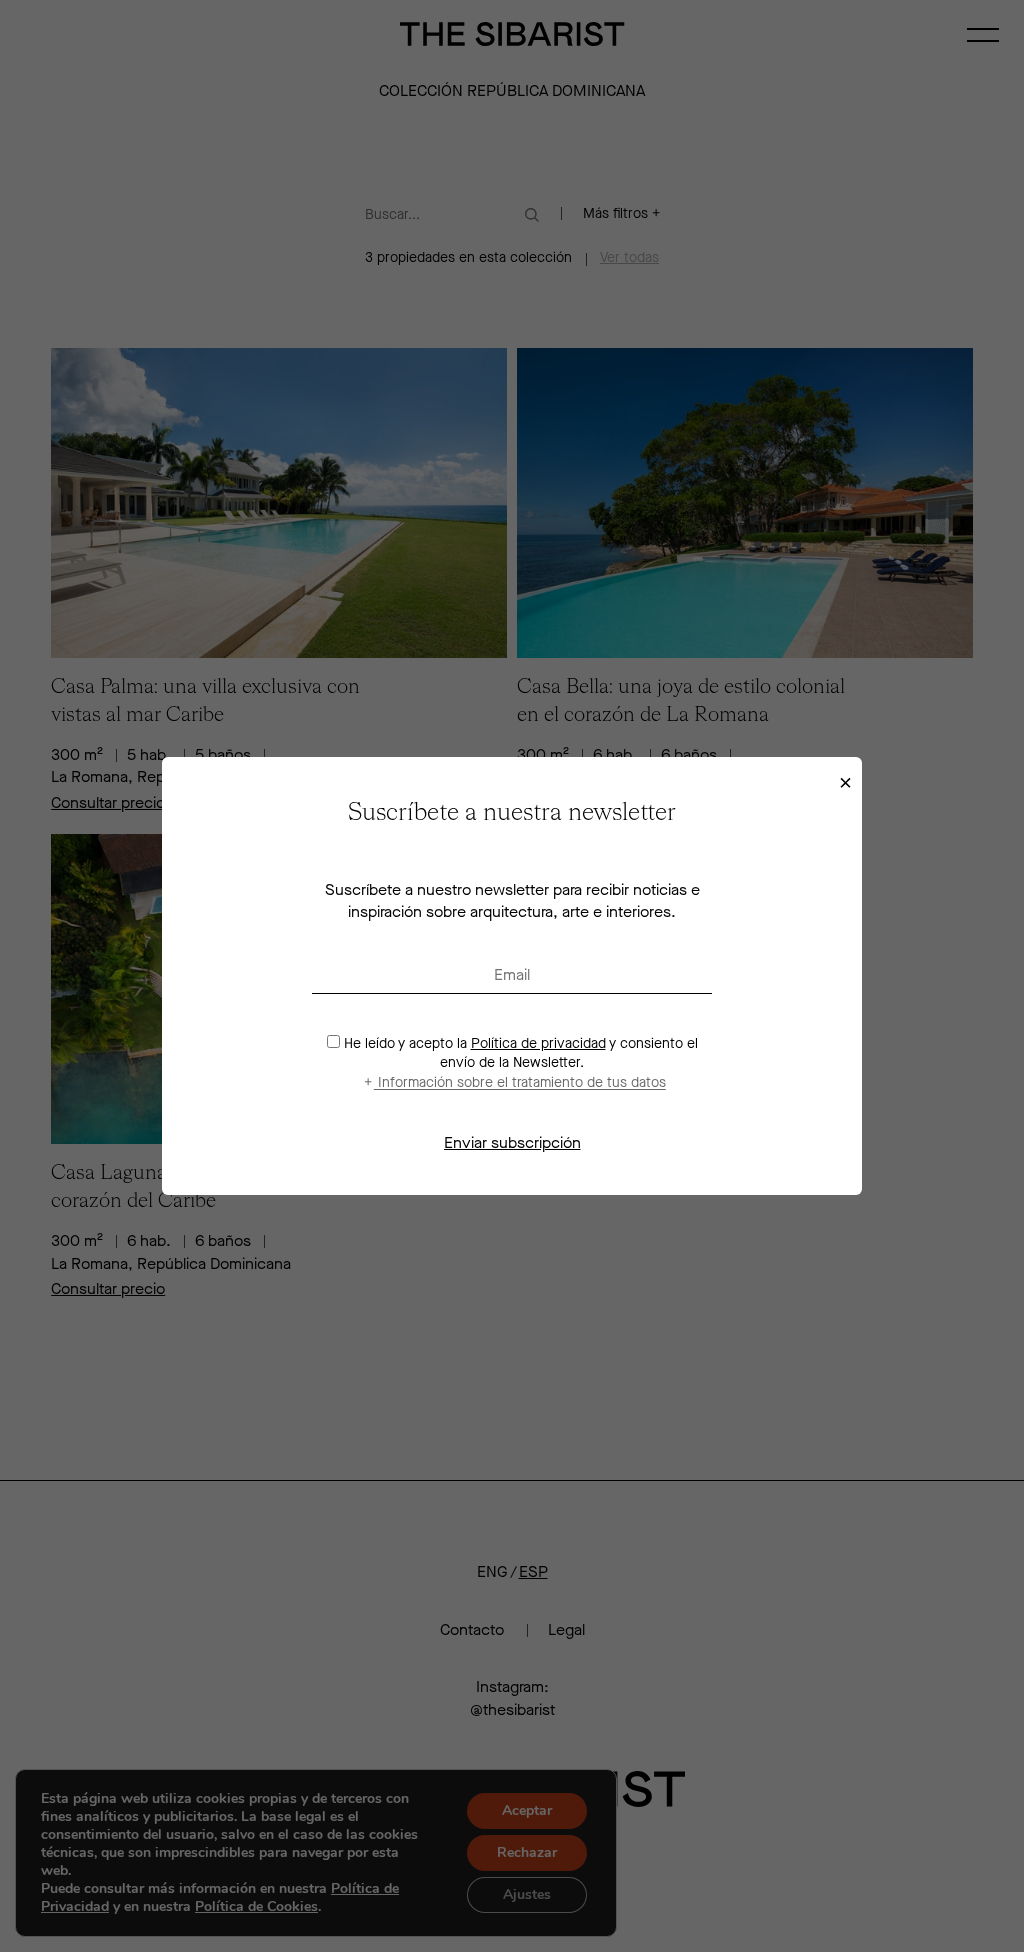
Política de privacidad (538, 1043)
